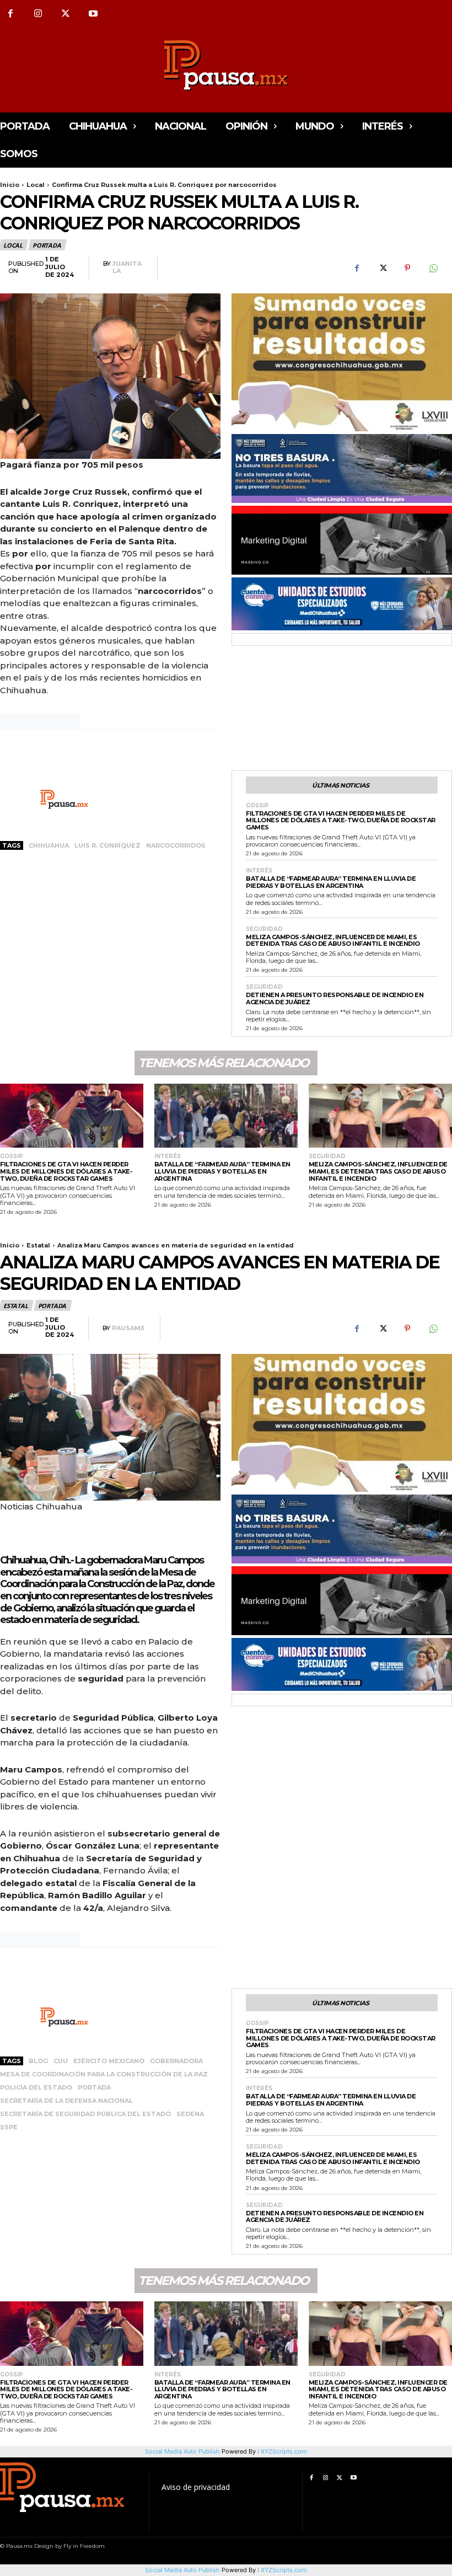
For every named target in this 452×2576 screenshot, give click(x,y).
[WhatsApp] (433, 268)
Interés (259, 871)
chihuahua (49, 845)
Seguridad (264, 929)
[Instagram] (38, 14)
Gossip (257, 806)
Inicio (10, 185)
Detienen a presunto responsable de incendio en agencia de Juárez (335, 998)
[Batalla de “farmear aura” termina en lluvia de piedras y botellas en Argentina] (226, 1116)
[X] (66, 14)
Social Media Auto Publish (182, 2570)
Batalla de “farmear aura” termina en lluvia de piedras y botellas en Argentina (331, 882)
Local (36, 185)
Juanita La (127, 267)
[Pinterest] (407, 268)
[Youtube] (93, 14)
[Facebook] (357, 268)
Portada (47, 245)
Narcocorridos (176, 845)
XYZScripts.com (284, 2570)
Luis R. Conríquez (107, 845)
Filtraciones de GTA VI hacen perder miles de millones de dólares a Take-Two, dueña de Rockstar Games (341, 820)
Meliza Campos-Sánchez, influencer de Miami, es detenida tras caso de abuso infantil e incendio (333, 941)
